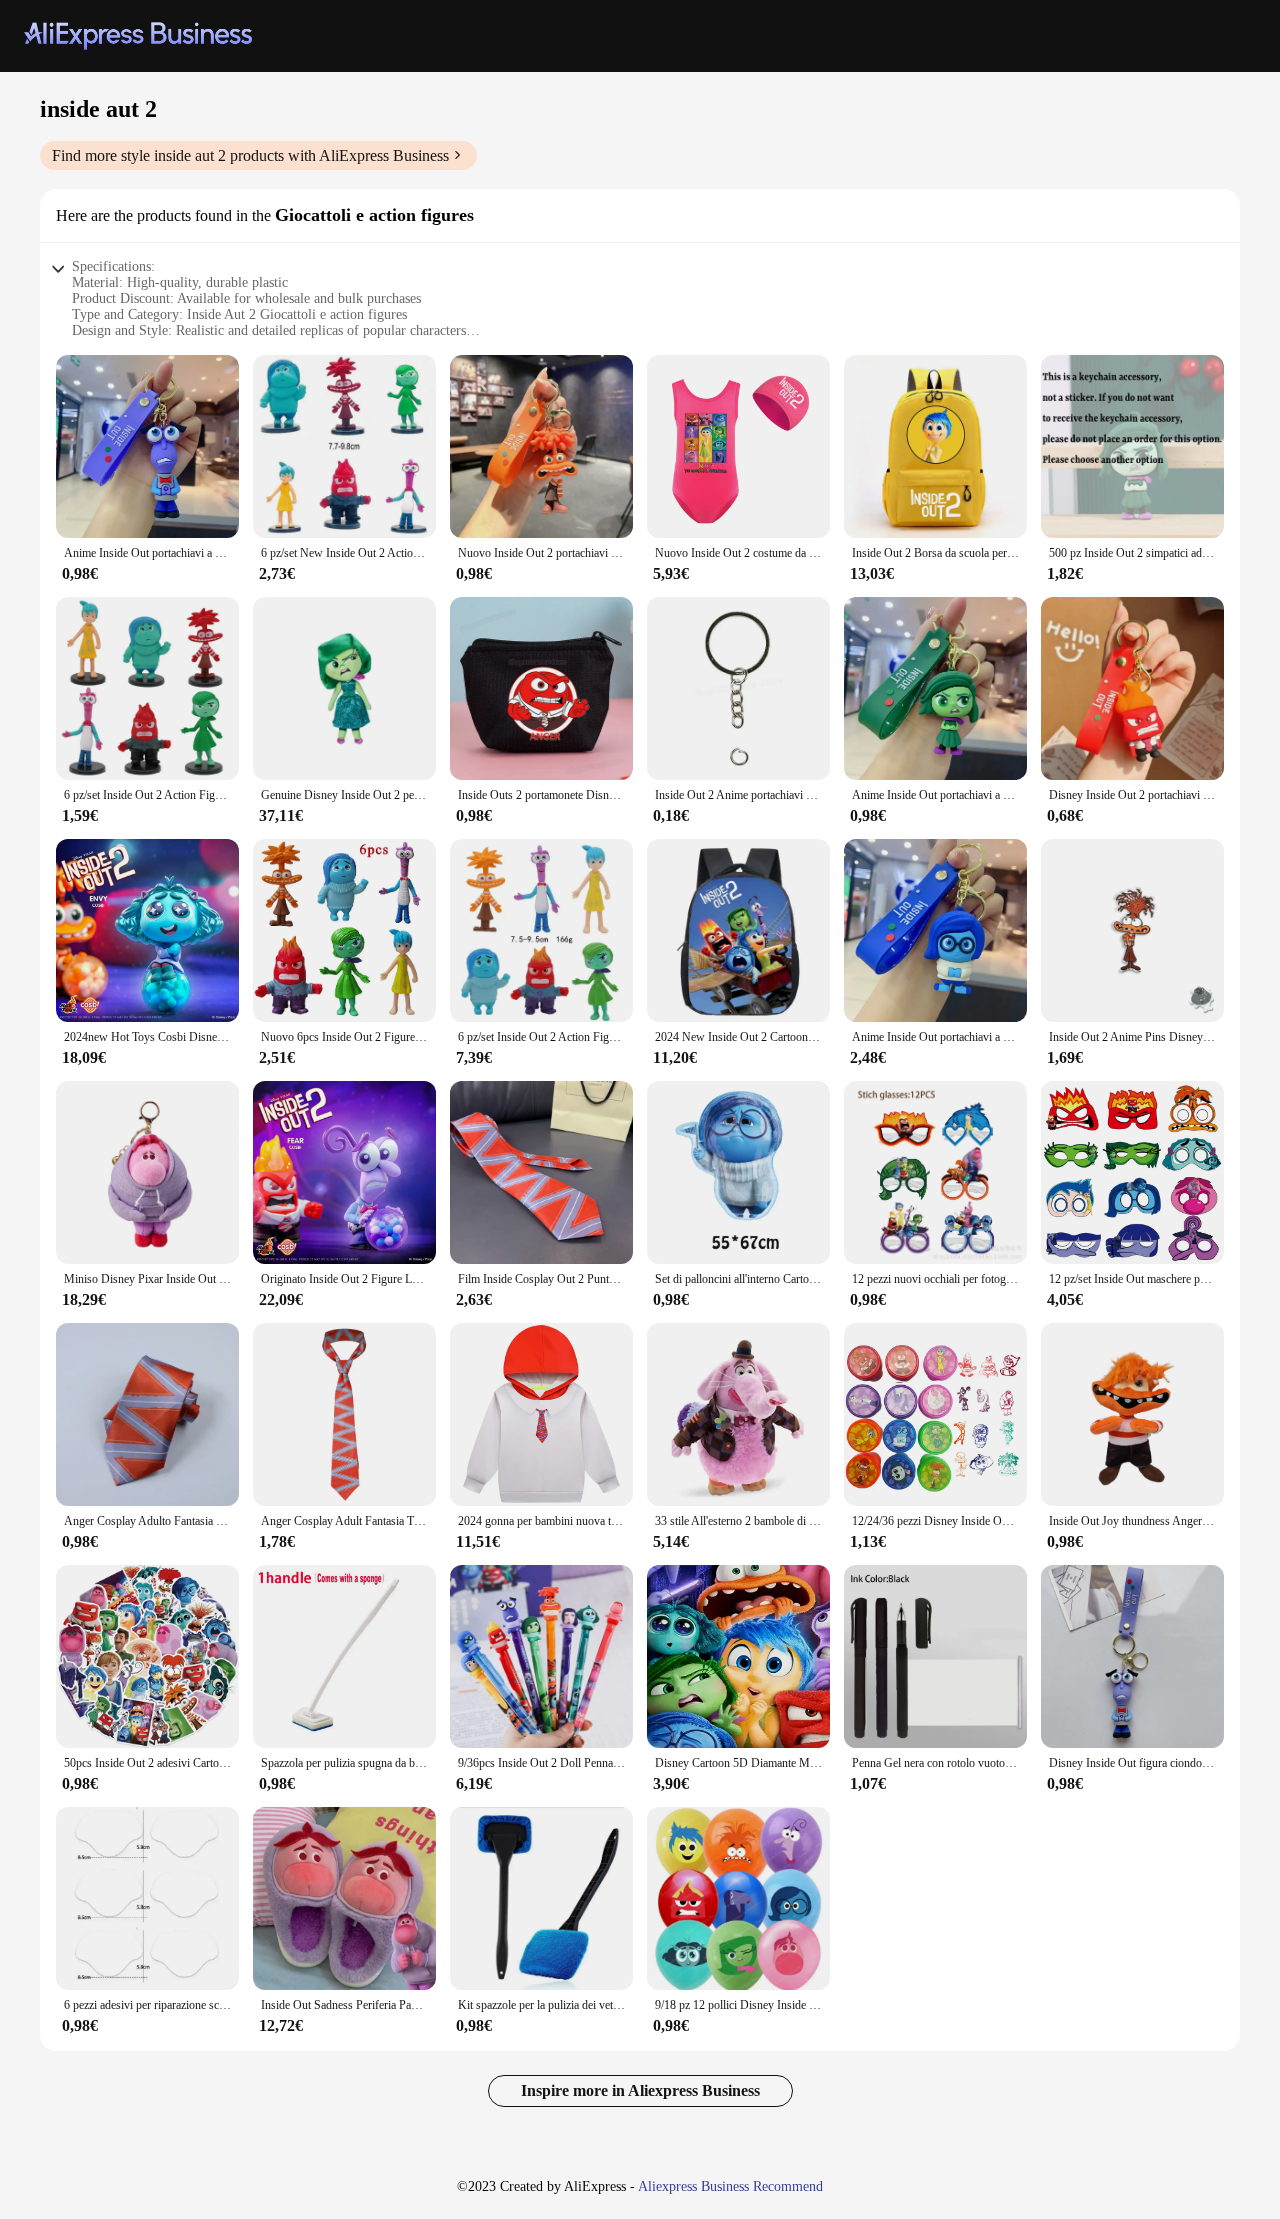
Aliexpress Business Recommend (730, 2186)
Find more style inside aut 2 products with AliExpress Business (250, 155)
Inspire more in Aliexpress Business (640, 2090)
